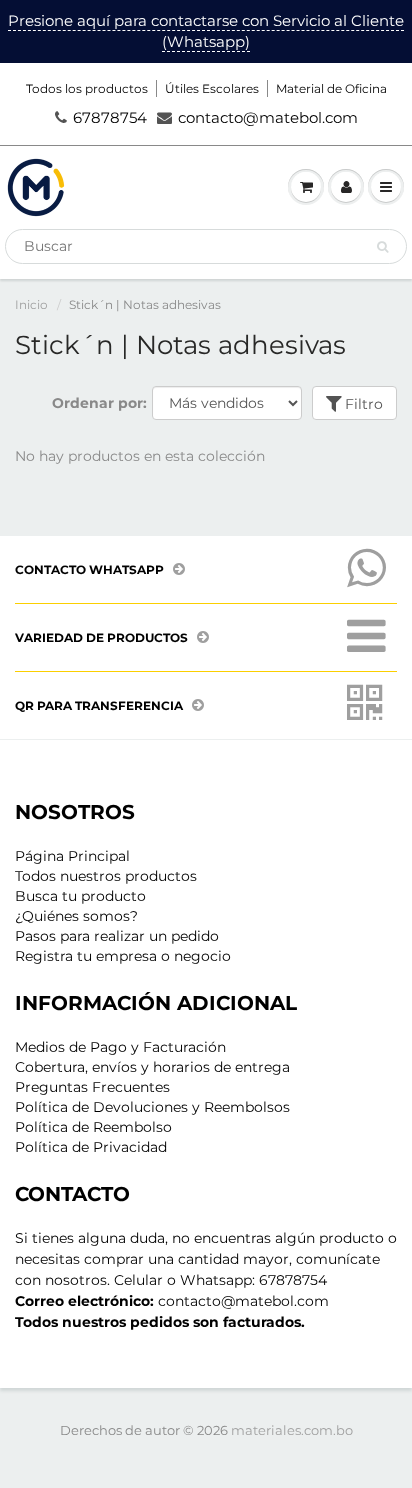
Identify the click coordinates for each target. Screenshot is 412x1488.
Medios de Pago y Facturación (120, 1047)
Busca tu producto (80, 896)
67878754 (110, 117)
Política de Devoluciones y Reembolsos (152, 1107)
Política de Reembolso (93, 1127)
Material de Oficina (331, 88)
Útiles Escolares (212, 88)
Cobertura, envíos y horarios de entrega (152, 1067)
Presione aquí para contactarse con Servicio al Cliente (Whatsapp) (206, 31)
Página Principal (72, 856)
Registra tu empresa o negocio (123, 956)
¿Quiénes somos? (76, 916)
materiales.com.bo (292, 1430)
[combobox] (206, 246)
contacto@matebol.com (268, 117)
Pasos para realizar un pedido (117, 936)
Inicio (31, 304)
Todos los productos (87, 88)
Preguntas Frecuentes (92, 1087)
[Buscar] (382, 247)
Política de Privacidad (91, 1147)
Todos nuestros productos (106, 876)
